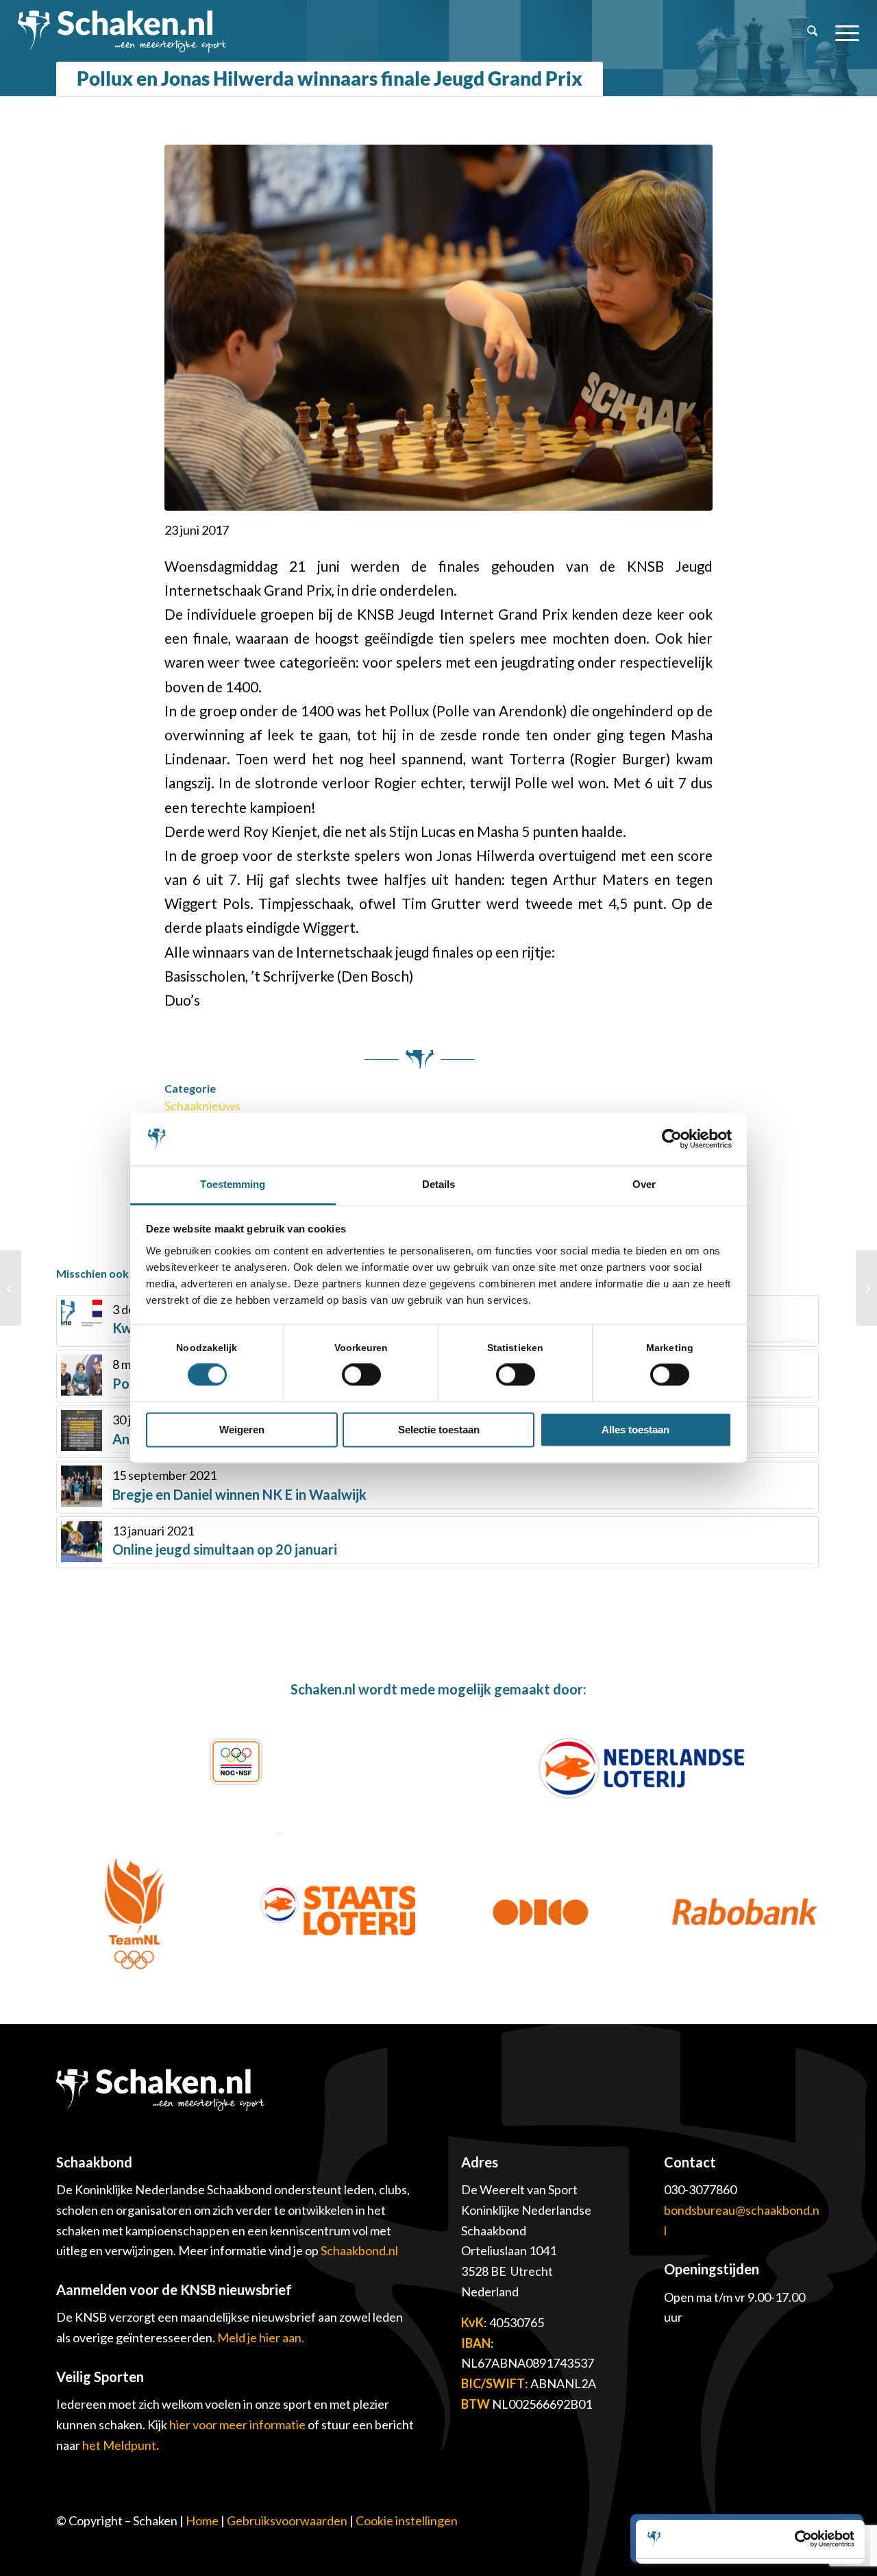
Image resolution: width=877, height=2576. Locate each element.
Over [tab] (644, 1184)
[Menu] (843, 31)
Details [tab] (439, 1184)
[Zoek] (813, 31)
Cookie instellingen (407, 2520)
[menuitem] (813, 31)
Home (202, 2520)
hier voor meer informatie (238, 2425)
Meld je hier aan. (261, 2337)
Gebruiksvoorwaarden (287, 2520)
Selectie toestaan (439, 1430)
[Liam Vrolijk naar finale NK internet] (11, 1288)
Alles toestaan (635, 1430)
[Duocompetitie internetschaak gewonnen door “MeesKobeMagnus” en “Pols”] (866, 1288)
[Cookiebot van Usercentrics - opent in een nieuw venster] (672, 1139)
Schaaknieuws (202, 1106)
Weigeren (242, 1430)
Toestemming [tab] (233, 1184)
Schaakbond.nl (359, 2250)
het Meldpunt (119, 2445)
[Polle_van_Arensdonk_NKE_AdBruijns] (438, 328)
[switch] (361, 1375)
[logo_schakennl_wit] (122, 31)
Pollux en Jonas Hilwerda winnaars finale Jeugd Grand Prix (330, 78)
